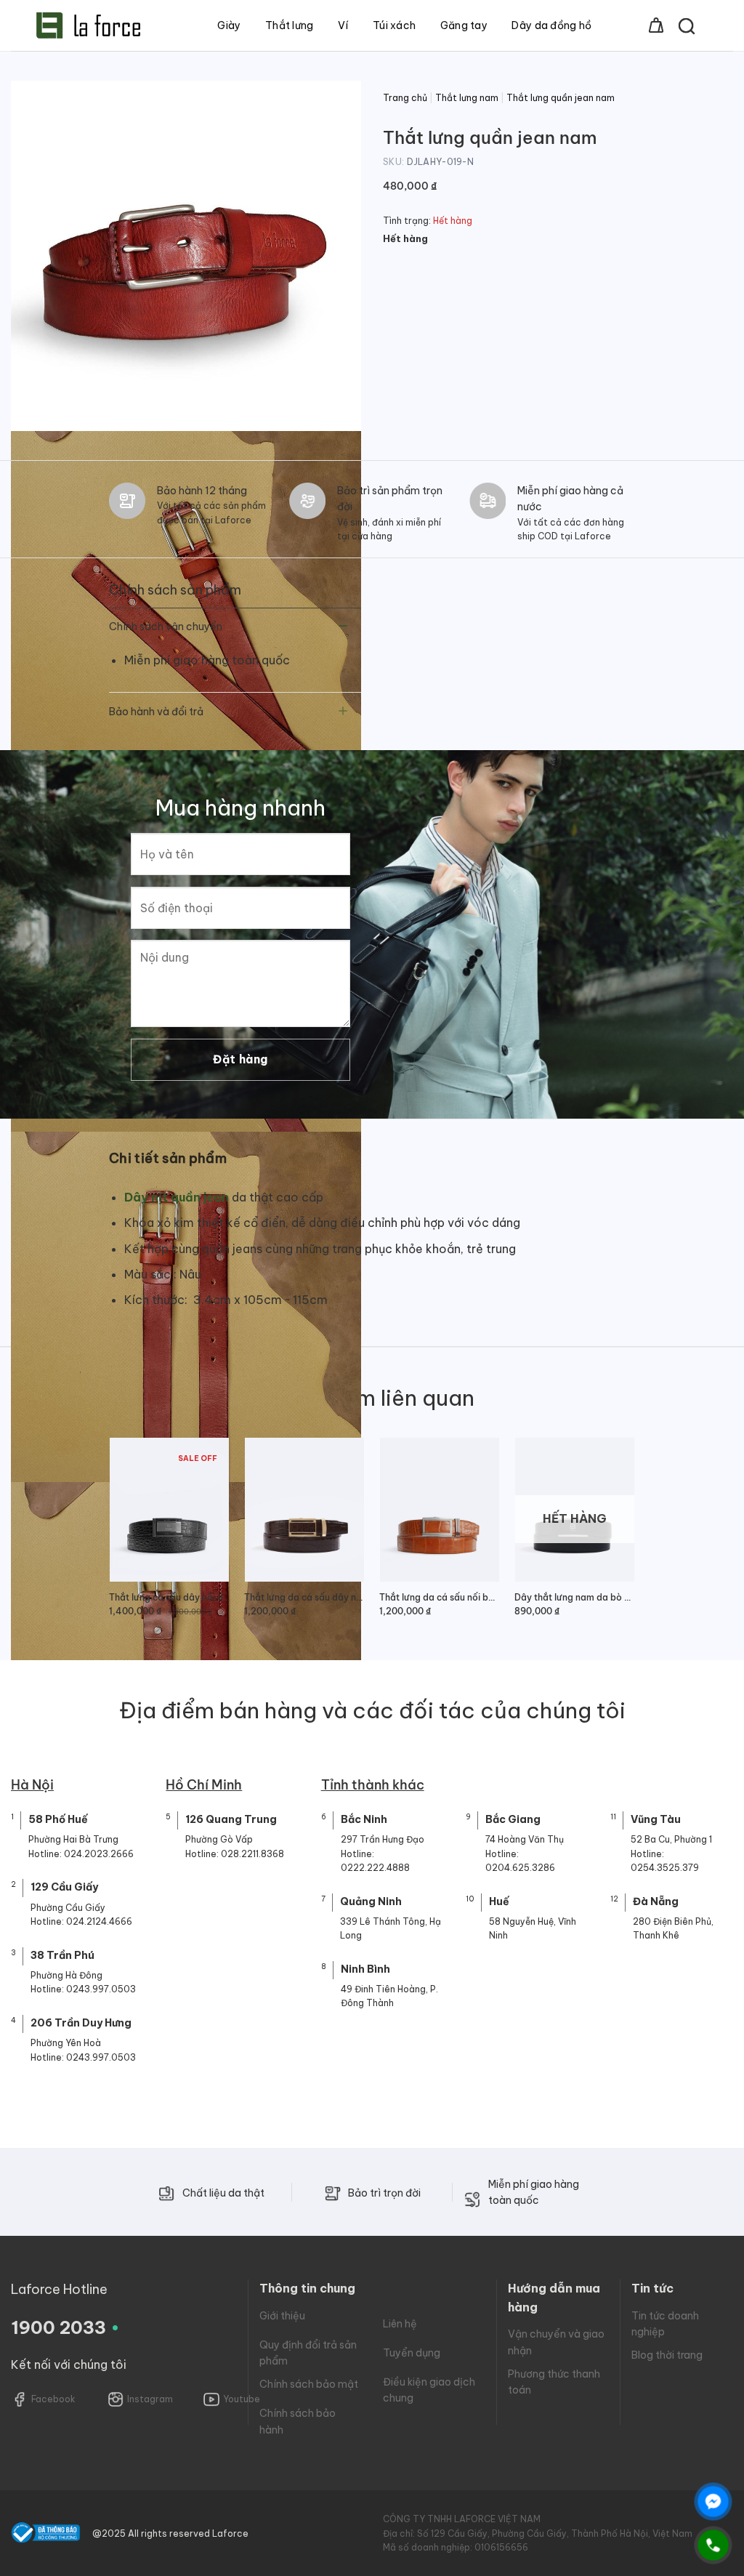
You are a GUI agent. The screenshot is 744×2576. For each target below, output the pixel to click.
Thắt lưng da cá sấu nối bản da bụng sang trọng (440, 1597)
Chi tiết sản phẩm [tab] (168, 1158)
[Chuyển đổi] (343, 628)
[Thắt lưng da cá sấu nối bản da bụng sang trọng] (440, 1509)
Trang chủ (405, 98)
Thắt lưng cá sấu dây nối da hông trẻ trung (169, 1597)
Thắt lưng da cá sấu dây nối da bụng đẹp (304, 1597)
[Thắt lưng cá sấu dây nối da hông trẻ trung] (169, 1509)
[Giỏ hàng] (656, 25)
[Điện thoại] (713, 2545)
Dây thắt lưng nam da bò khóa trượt (575, 1597)
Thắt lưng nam (467, 98)
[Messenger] (713, 2501)
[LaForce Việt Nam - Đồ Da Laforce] (88, 25)
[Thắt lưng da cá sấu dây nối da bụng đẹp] (304, 1509)
